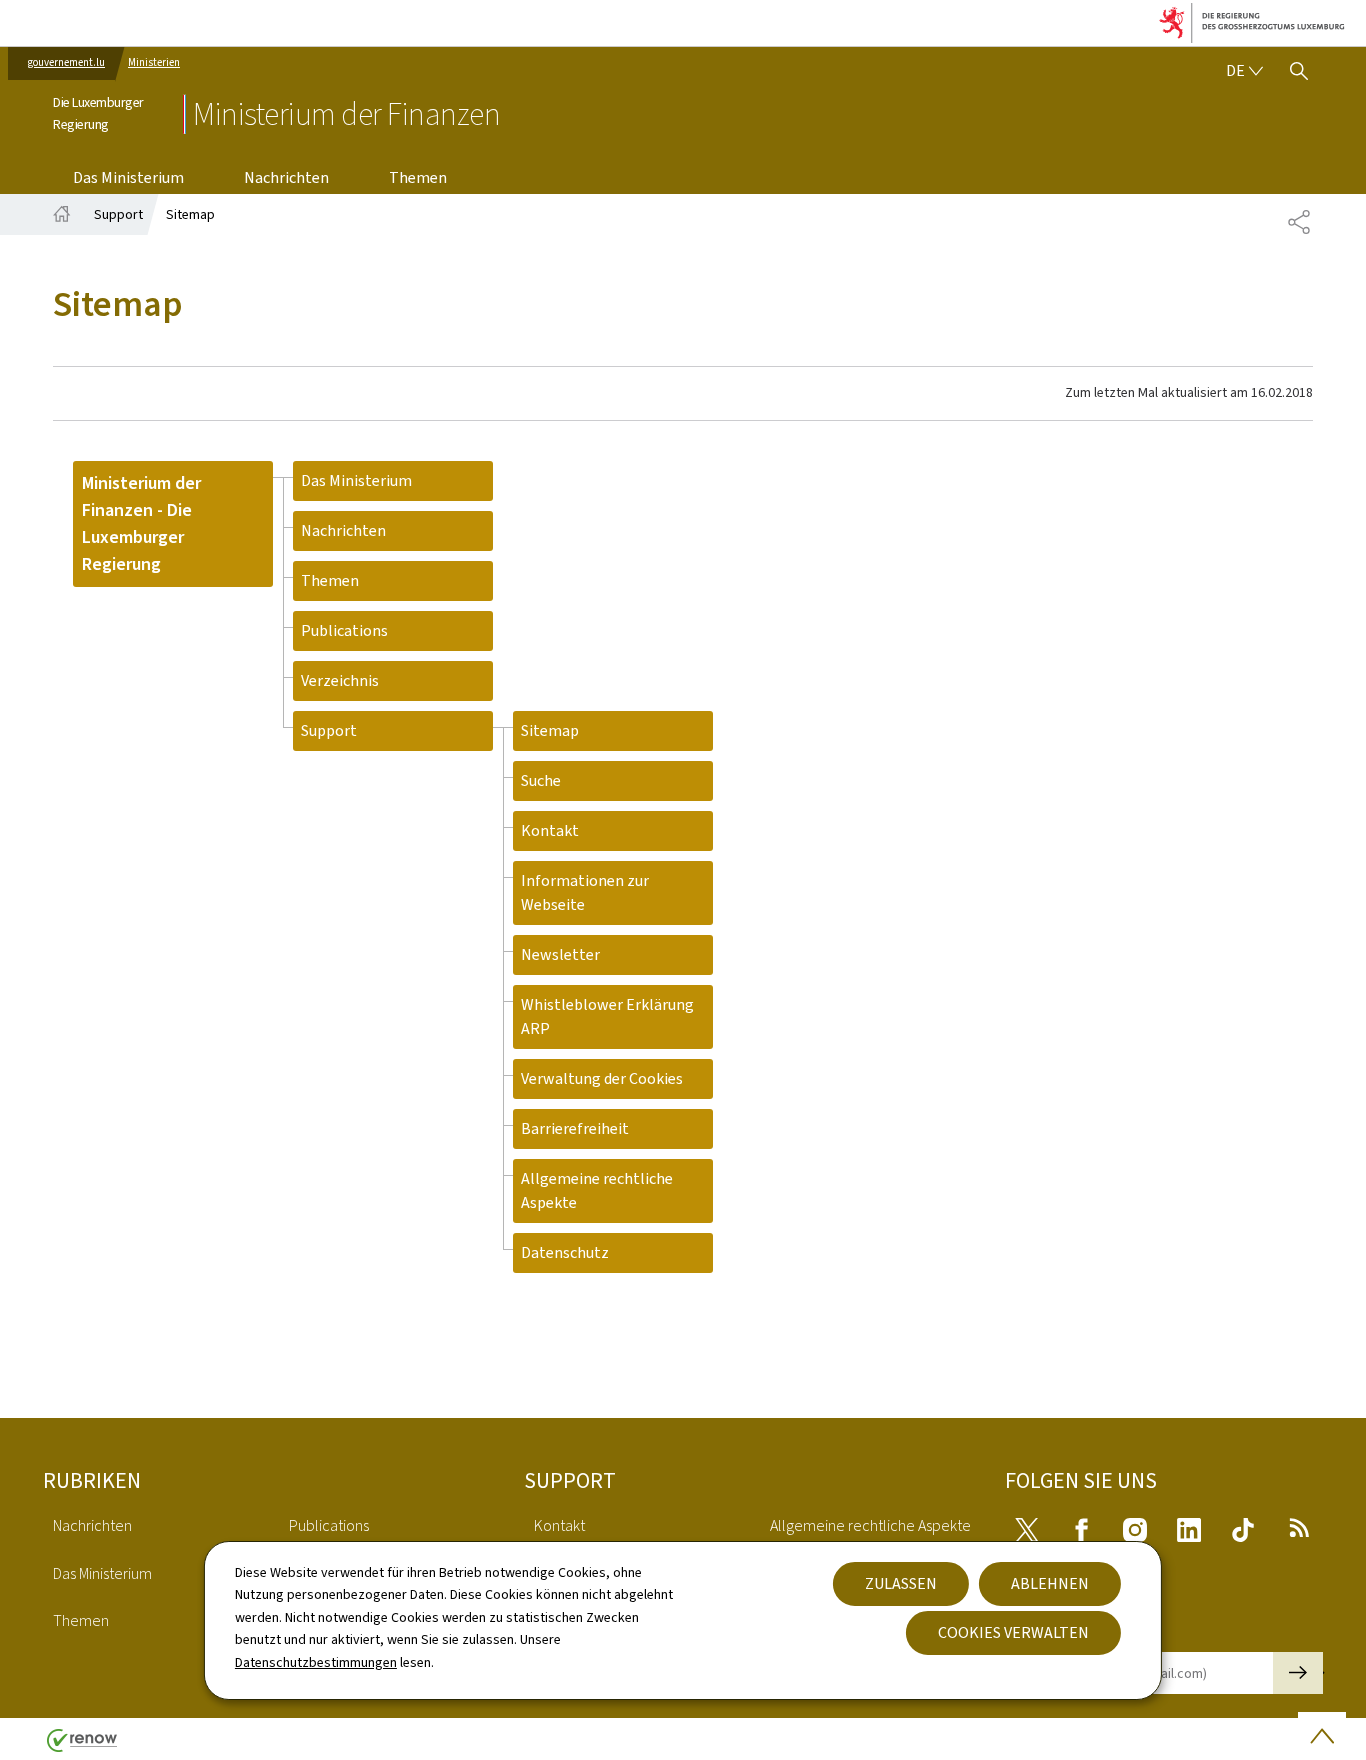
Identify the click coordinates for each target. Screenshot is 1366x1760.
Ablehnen (1050, 1583)
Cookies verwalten (1013, 1632)
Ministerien (154, 62)
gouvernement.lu (66, 62)
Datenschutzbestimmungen (316, 1662)
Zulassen (901, 1583)
